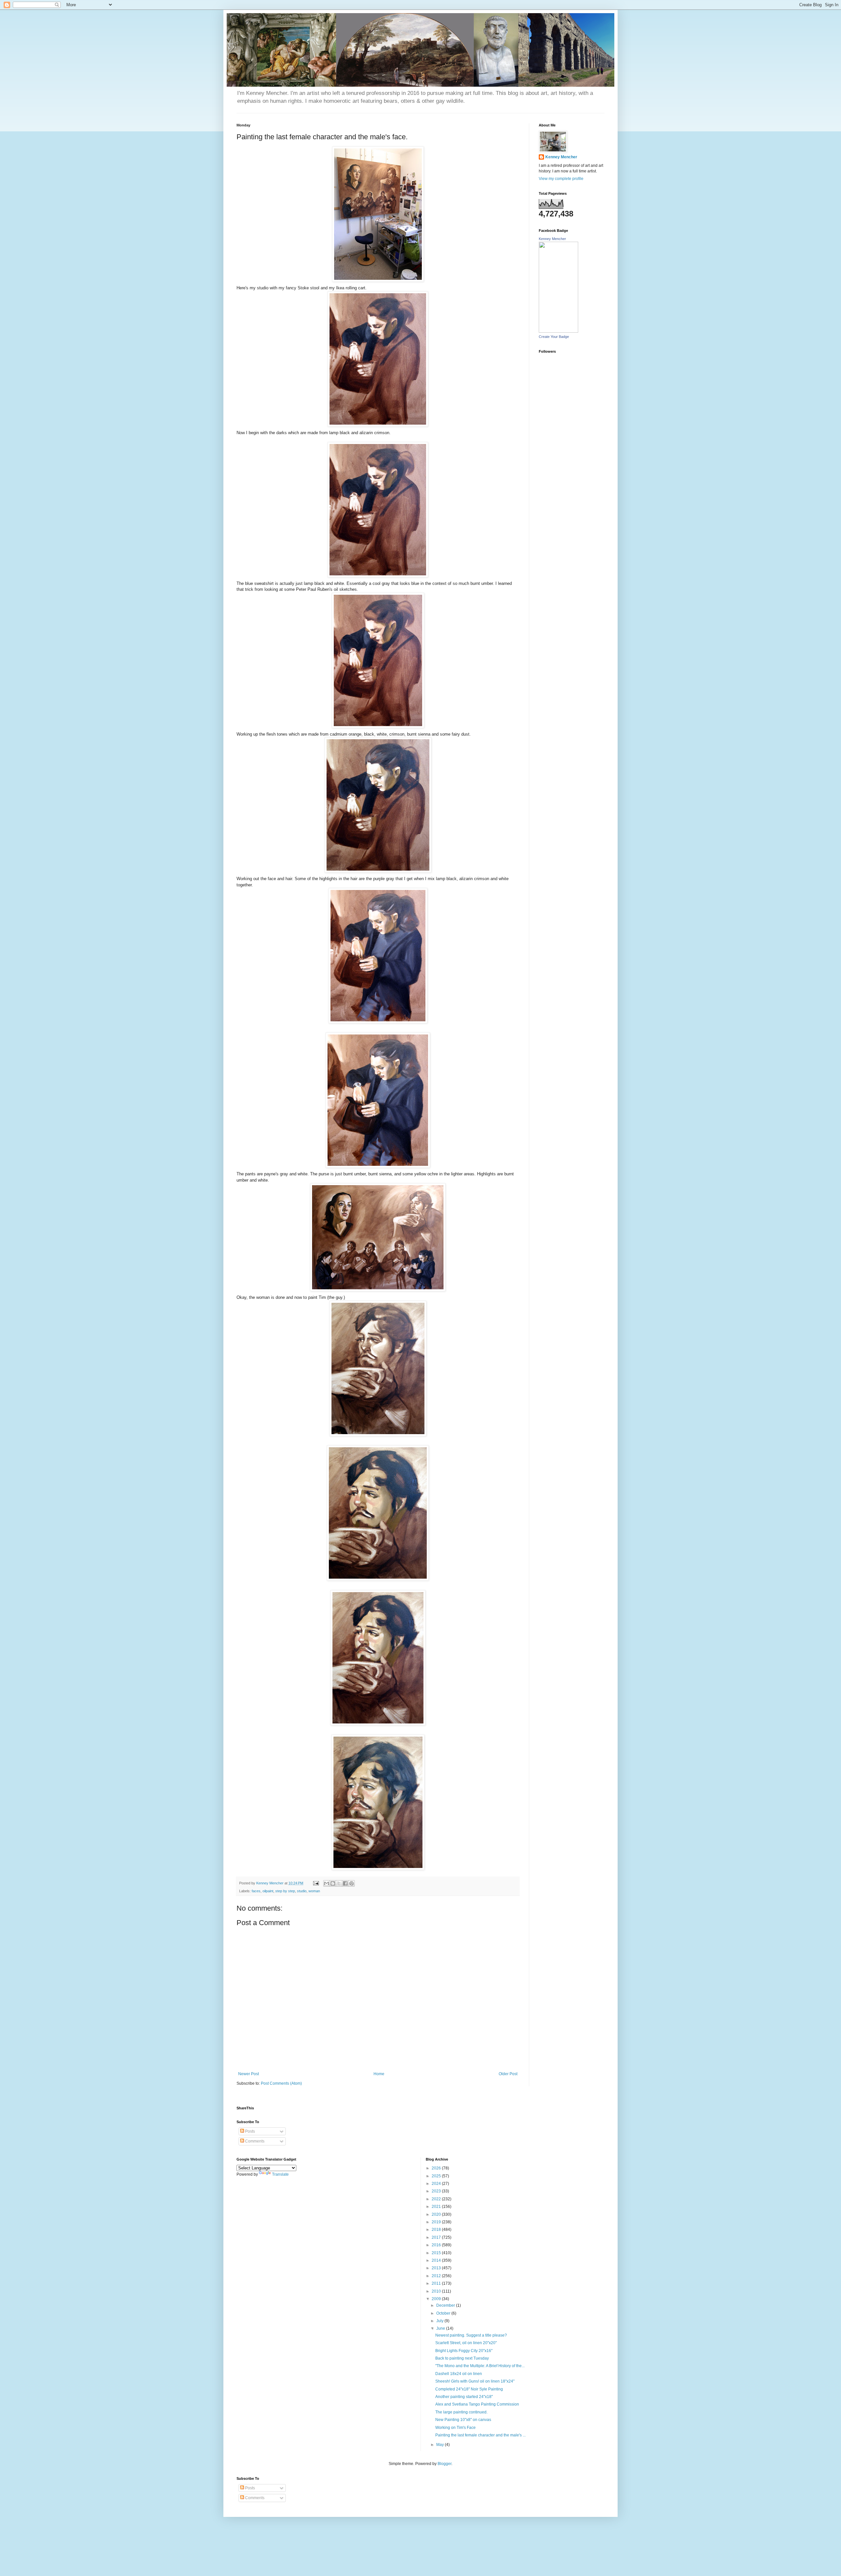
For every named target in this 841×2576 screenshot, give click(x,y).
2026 (437, 2168)
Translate (280, 2174)
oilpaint (268, 1891)
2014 (437, 2260)
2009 (437, 2299)
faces (256, 1891)
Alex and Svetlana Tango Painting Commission (477, 2404)
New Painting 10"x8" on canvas (463, 2420)
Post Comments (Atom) (281, 2083)
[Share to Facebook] (345, 1883)
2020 (437, 2214)
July (440, 2321)
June (441, 2328)
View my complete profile (561, 179)
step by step (285, 1891)
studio (302, 1891)
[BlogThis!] (333, 1883)
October (444, 2313)
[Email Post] (316, 1883)
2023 (437, 2191)
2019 (437, 2222)
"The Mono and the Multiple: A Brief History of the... (480, 2366)
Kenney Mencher (561, 157)
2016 (437, 2245)
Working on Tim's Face (455, 2428)
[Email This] (327, 1883)
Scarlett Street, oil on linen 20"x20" (466, 2343)
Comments (254, 2141)
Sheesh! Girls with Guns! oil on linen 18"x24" (475, 2381)
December (446, 2305)
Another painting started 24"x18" (464, 2397)
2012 (437, 2276)
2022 (437, 2199)
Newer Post (249, 2074)
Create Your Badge (554, 337)
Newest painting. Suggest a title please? (471, 2335)
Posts (250, 2131)
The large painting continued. (461, 2412)
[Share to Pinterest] (352, 1883)
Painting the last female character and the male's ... (480, 2435)
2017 (437, 2237)
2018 (437, 2230)
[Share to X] (339, 1883)
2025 (437, 2176)
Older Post (508, 2074)
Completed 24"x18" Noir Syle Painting (469, 2389)
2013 (437, 2268)
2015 (437, 2253)
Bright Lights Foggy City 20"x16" (464, 2351)
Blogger (444, 2464)
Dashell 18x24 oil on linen (459, 2374)
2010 (437, 2291)
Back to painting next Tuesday (462, 2358)
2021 (437, 2207)
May (441, 2445)
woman (314, 1891)
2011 (437, 2283)
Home (379, 2074)
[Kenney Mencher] (558, 331)
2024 (437, 2184)
